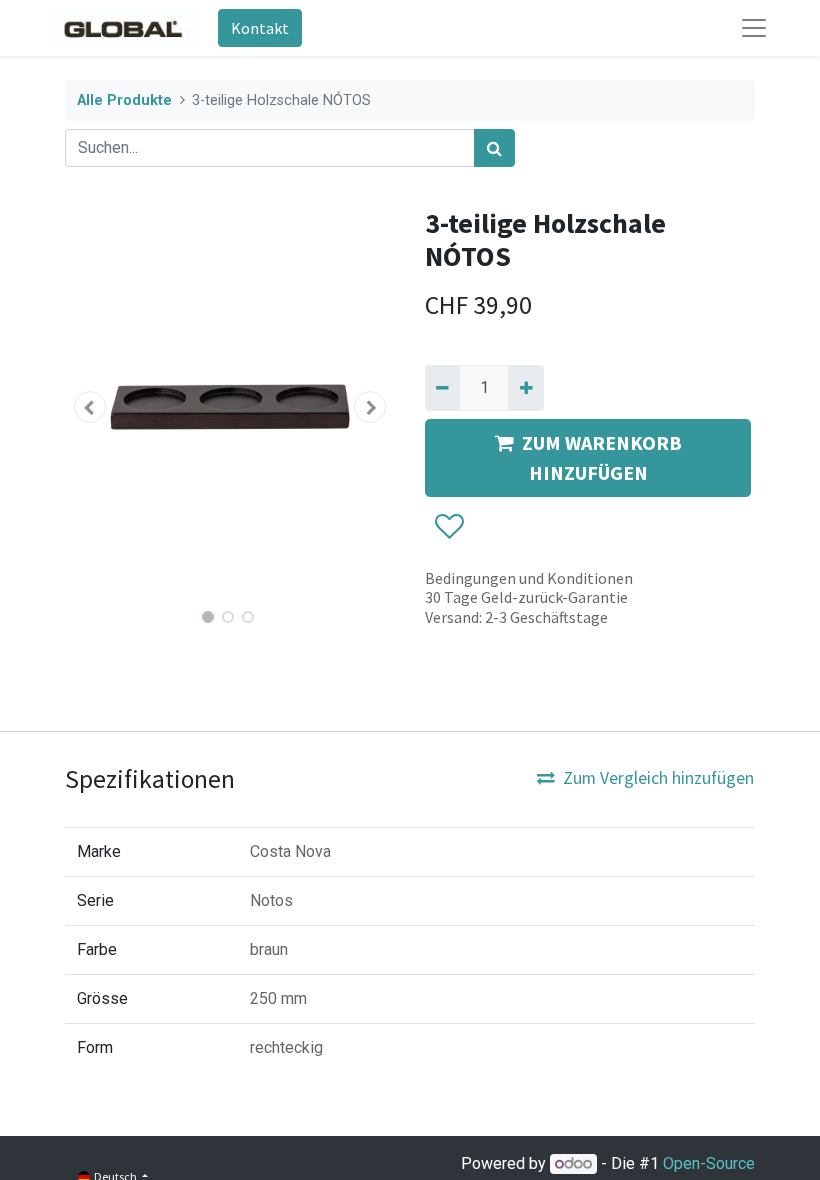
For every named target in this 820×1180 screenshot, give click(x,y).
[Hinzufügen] (525, 388)
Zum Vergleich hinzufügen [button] (658, 778)
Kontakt (260, 28)
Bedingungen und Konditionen (529, 578)
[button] (90, 407)
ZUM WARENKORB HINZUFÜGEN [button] (602, 457)
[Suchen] (494, 148)
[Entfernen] (442, 388)
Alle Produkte (124, 100)
